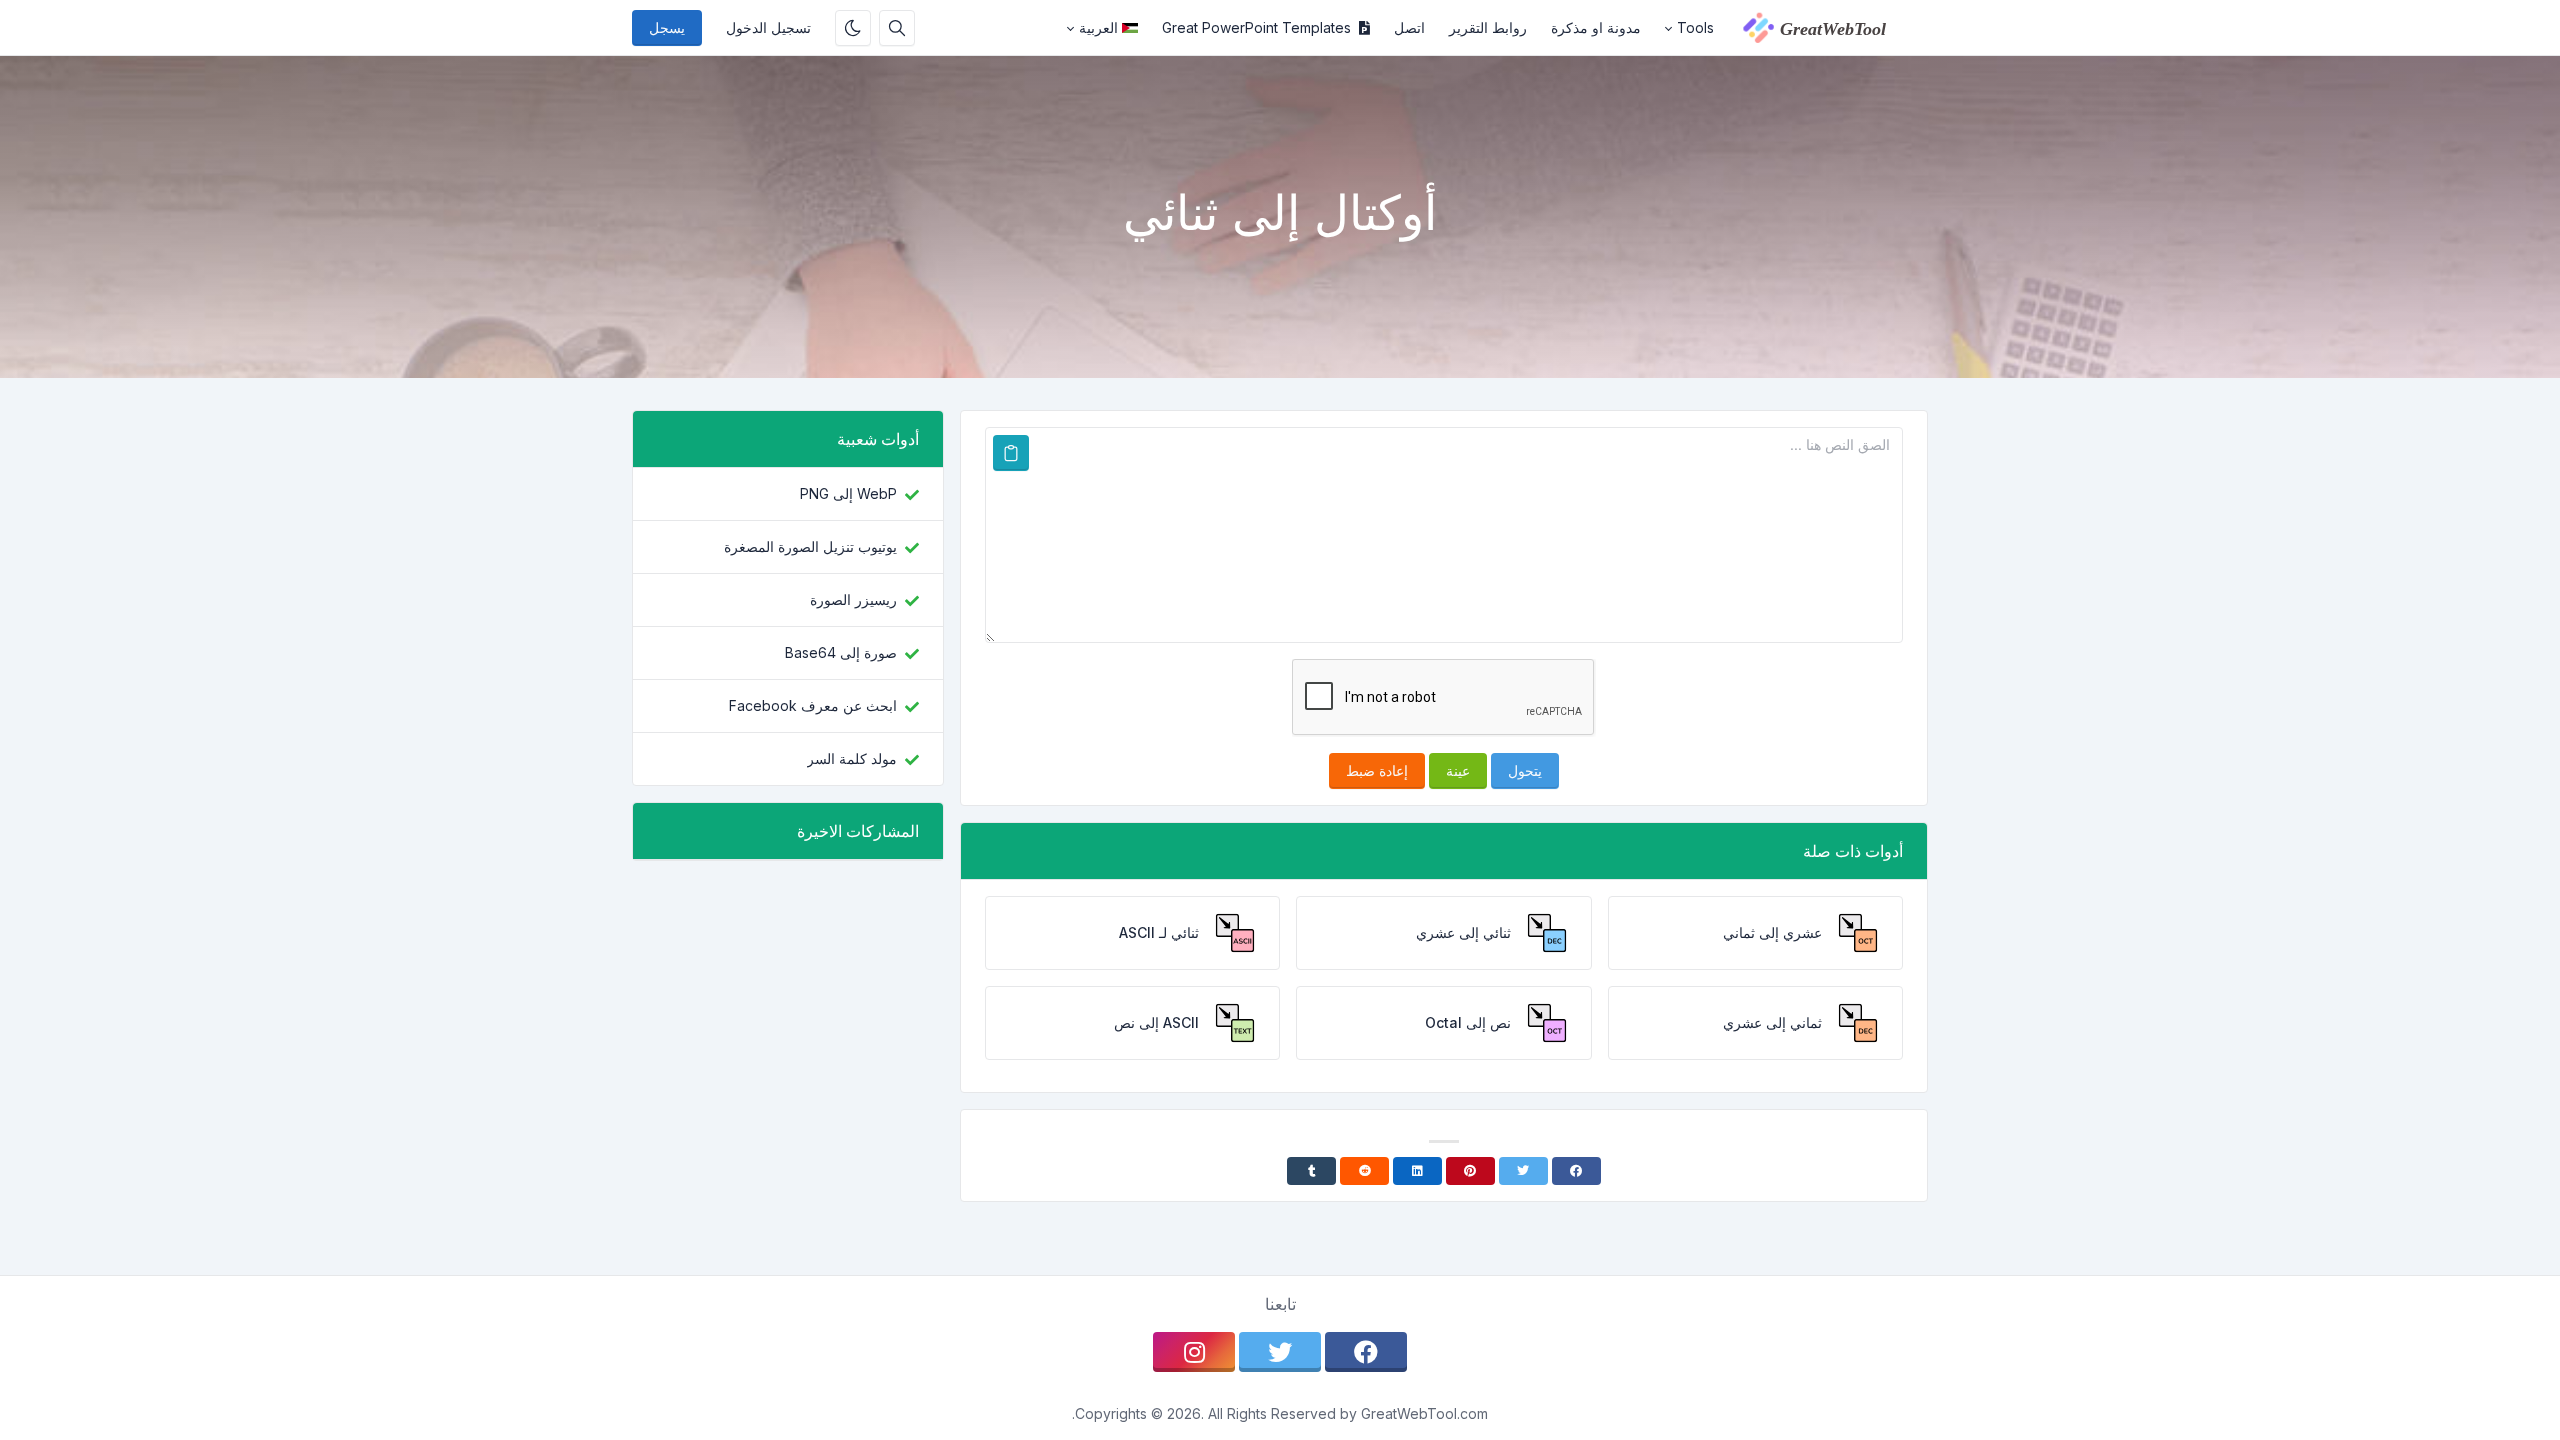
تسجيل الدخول (768, 27)
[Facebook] (1576, 1171)
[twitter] (1280, 1352)
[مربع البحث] (897, 28)
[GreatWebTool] (1827, 28)
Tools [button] (1695, 27)
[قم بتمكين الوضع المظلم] (853, 28)
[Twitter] (1523, 1171)
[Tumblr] (1311, 1171)
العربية (1098, 27)
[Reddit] (1364, 1171)
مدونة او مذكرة (1596, 27)
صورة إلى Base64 (841, 652)
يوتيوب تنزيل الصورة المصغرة (810, 546)
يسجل (667, 27)
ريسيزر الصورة (853, 599)
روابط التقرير (1488, 27)
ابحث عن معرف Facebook (813, 705)
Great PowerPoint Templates (1256, 27)
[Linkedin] (1417, 1171)
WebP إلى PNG (848, 493)
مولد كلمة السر (852, 758)
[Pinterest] (1470, 1171)
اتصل (1409, 27)
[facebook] (1366, 1352)
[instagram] (1194, 1352)
